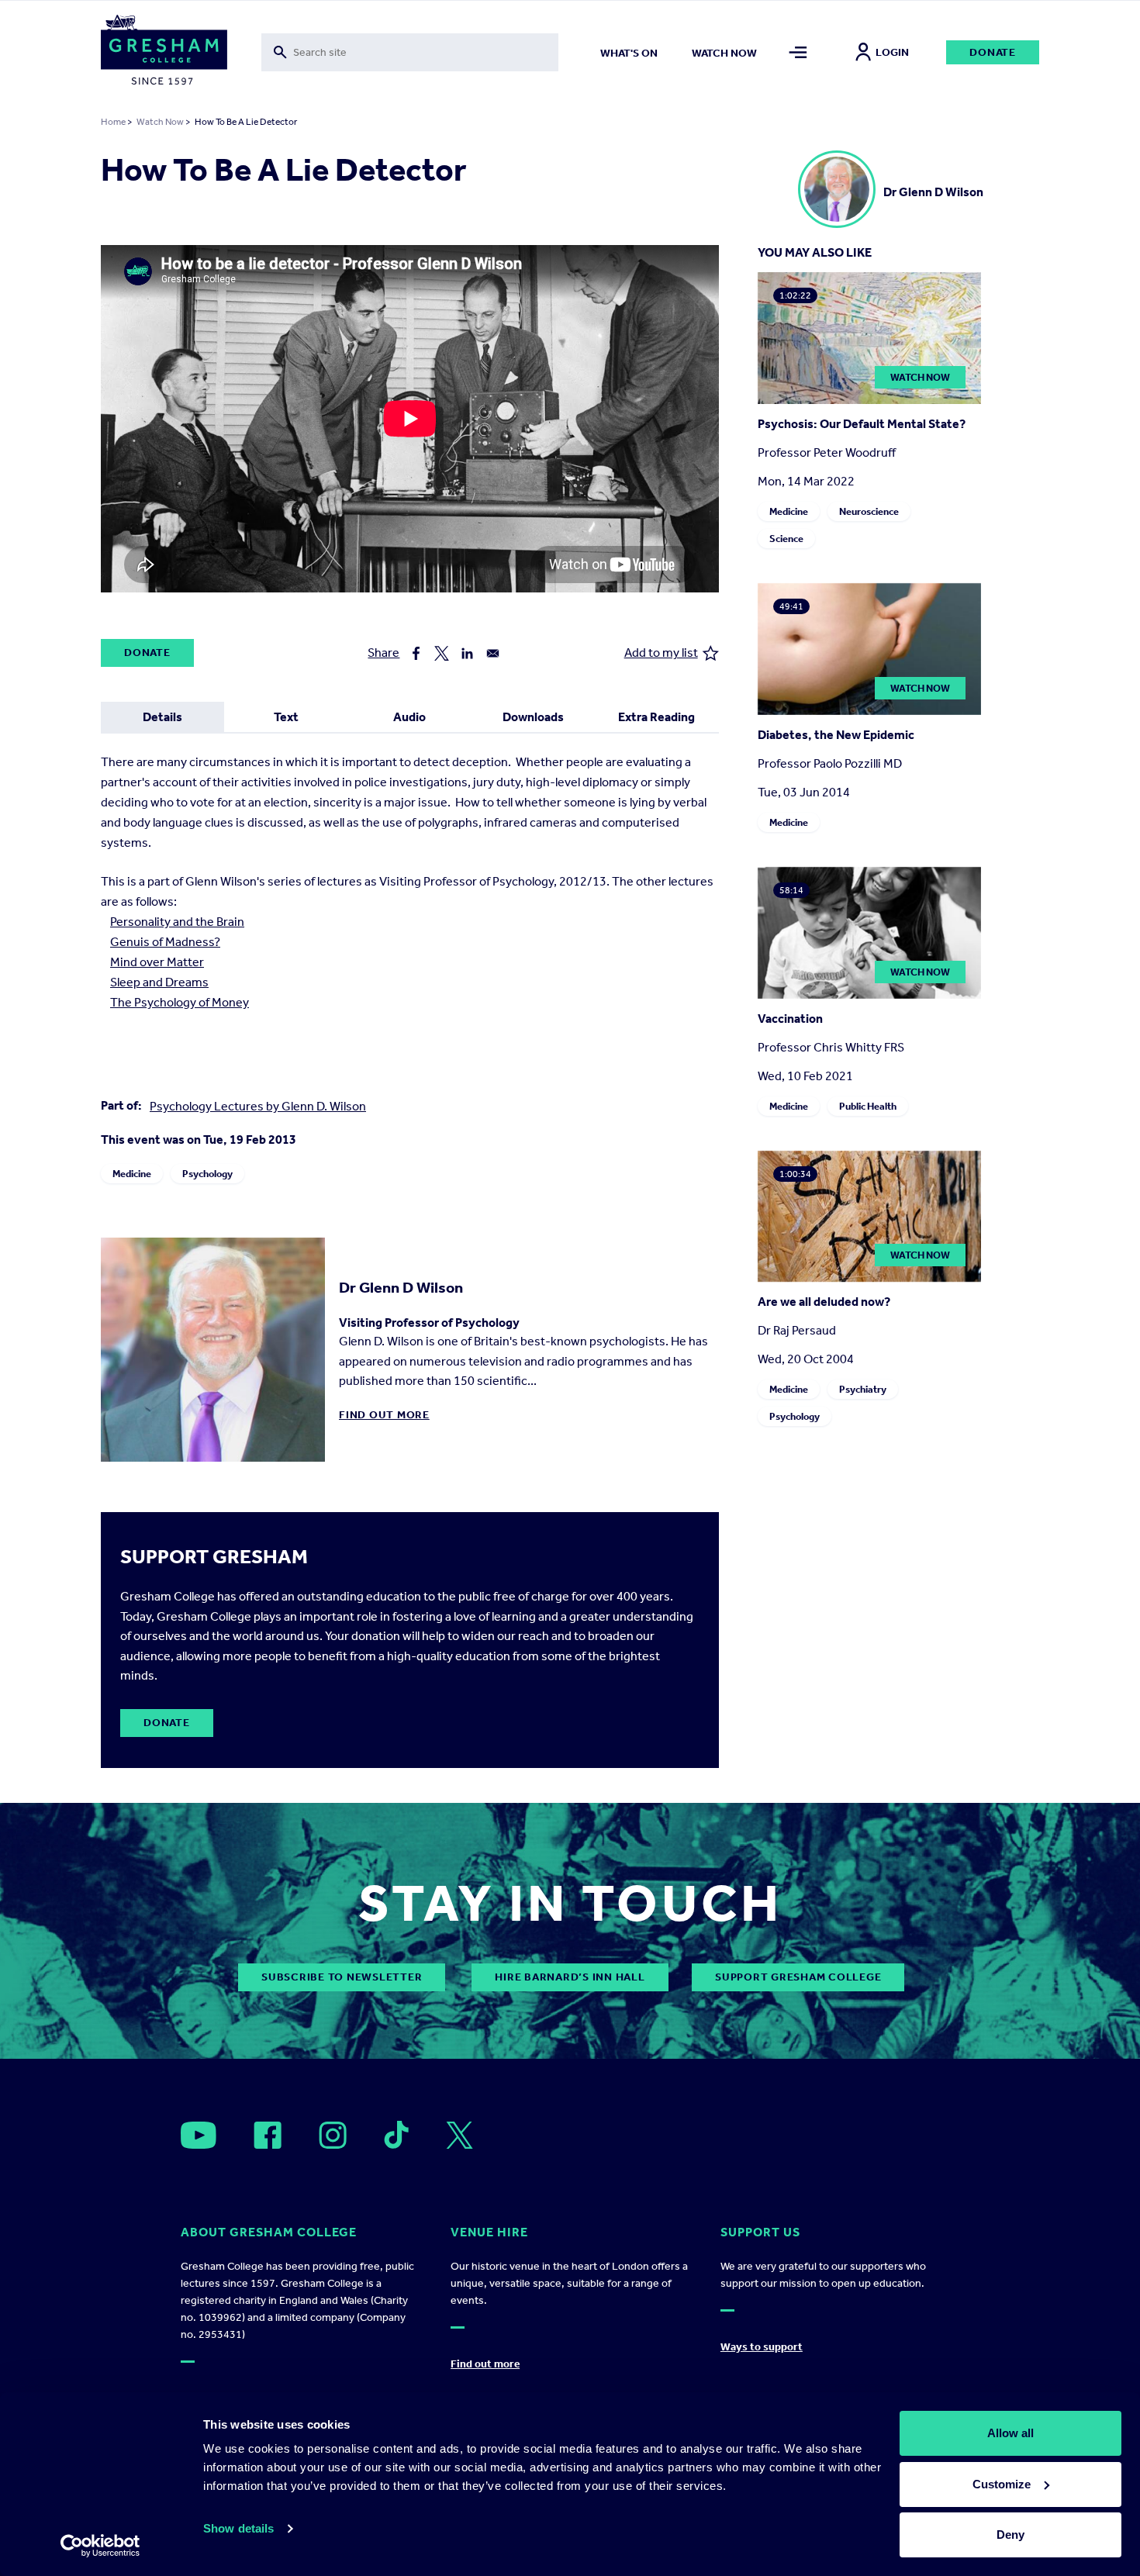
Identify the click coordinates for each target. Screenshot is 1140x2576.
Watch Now (160, 122)
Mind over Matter (157, 962)
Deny (1010, 2535)
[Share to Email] (493, 653)
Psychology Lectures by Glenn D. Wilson (258, 1106)
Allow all (1010, 2433)
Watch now (724, 53)
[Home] (164, 53)
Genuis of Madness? (165, 942)
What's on (629, 53)
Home (113, 122)
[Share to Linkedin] (467, 653)
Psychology (207, 1174)
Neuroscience (869, 511)
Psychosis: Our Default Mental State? (862, 424)
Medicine (132, 1174)
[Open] (199, 2135)
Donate (993, 52)
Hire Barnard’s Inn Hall (570, 1977)
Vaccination (790, 1019)
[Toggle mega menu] (798, 52)
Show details (238, 2528)
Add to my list (661, 653)
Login (892, 52)
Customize (1002, 2484)
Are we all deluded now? (824, 1302)
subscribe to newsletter (342, 1977)
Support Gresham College (798, 1977)
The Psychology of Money (180, 1002)
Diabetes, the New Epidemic (836, 735)
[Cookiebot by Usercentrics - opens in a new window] (100, 2546)
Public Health (868, 1106)
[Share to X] (442, 653)
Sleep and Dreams (159, 982)
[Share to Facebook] (416, 653)
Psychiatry (863, 1389)
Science (786, 539)
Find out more (384, 1415)
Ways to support (762, 2347)
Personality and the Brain (177, 922)
